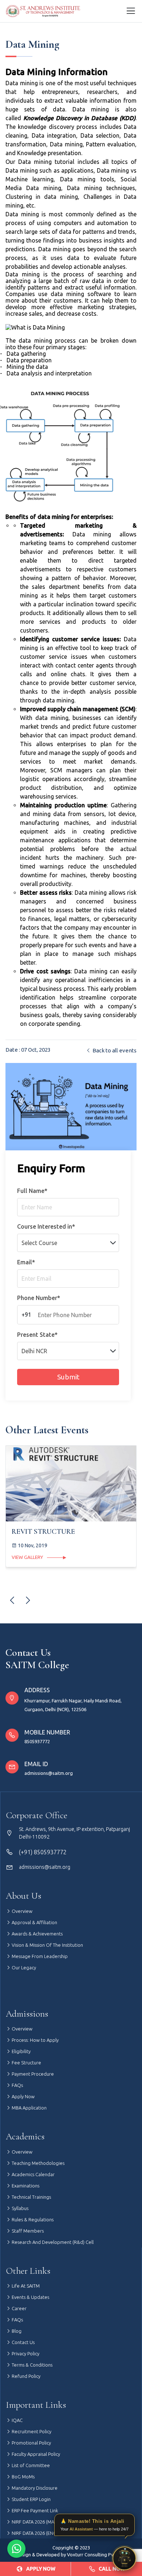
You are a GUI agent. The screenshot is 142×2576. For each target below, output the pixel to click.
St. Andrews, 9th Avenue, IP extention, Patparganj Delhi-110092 (74, 1833)
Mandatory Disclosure (34, 2488)
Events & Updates (30, 2297)
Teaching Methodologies (38, 2163)
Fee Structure (26, 2063)
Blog (16, 2331)
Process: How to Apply (35, 2040)
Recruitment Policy (31, 2431)
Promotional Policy (31, 2443)
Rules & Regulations (32, 2219)
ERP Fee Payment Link (34, 2510)
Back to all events (114, 1050)
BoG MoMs (23, 2477)
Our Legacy (23, 1968)
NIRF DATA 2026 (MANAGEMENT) (45, 2522)
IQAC (17, 2420)
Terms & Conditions (31, 2365)
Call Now (112, 2569)
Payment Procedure (32, 2074)
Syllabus (19, 2208)
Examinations (25, 2186)
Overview (21, 1911)
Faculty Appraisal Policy (35, 2454)
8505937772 (37, 1741)
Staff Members (27, 2231)
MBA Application (29, 2108)
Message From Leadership (39, 1956)
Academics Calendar (33, 2174)
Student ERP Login (31, 2499)
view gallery (28, 1557)
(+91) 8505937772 (43, 1852)
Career (19, 2308)
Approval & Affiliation (34, 1922)
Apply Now (23, 2096)
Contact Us (23, 2342)
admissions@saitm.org (49, 1773)
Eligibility (21, 2051)
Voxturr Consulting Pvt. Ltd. (96, 2555)
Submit (68, 1377)
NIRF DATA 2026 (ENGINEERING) (44, 2533)
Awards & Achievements (37, 1934)
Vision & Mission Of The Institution (47, 1945)
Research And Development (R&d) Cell (52, 2242)
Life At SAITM (25, 2286)
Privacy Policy (25, 2354)
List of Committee (30, 2465)
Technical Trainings (31, 2197)
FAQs (17, 2085)
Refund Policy (25, 2376)
